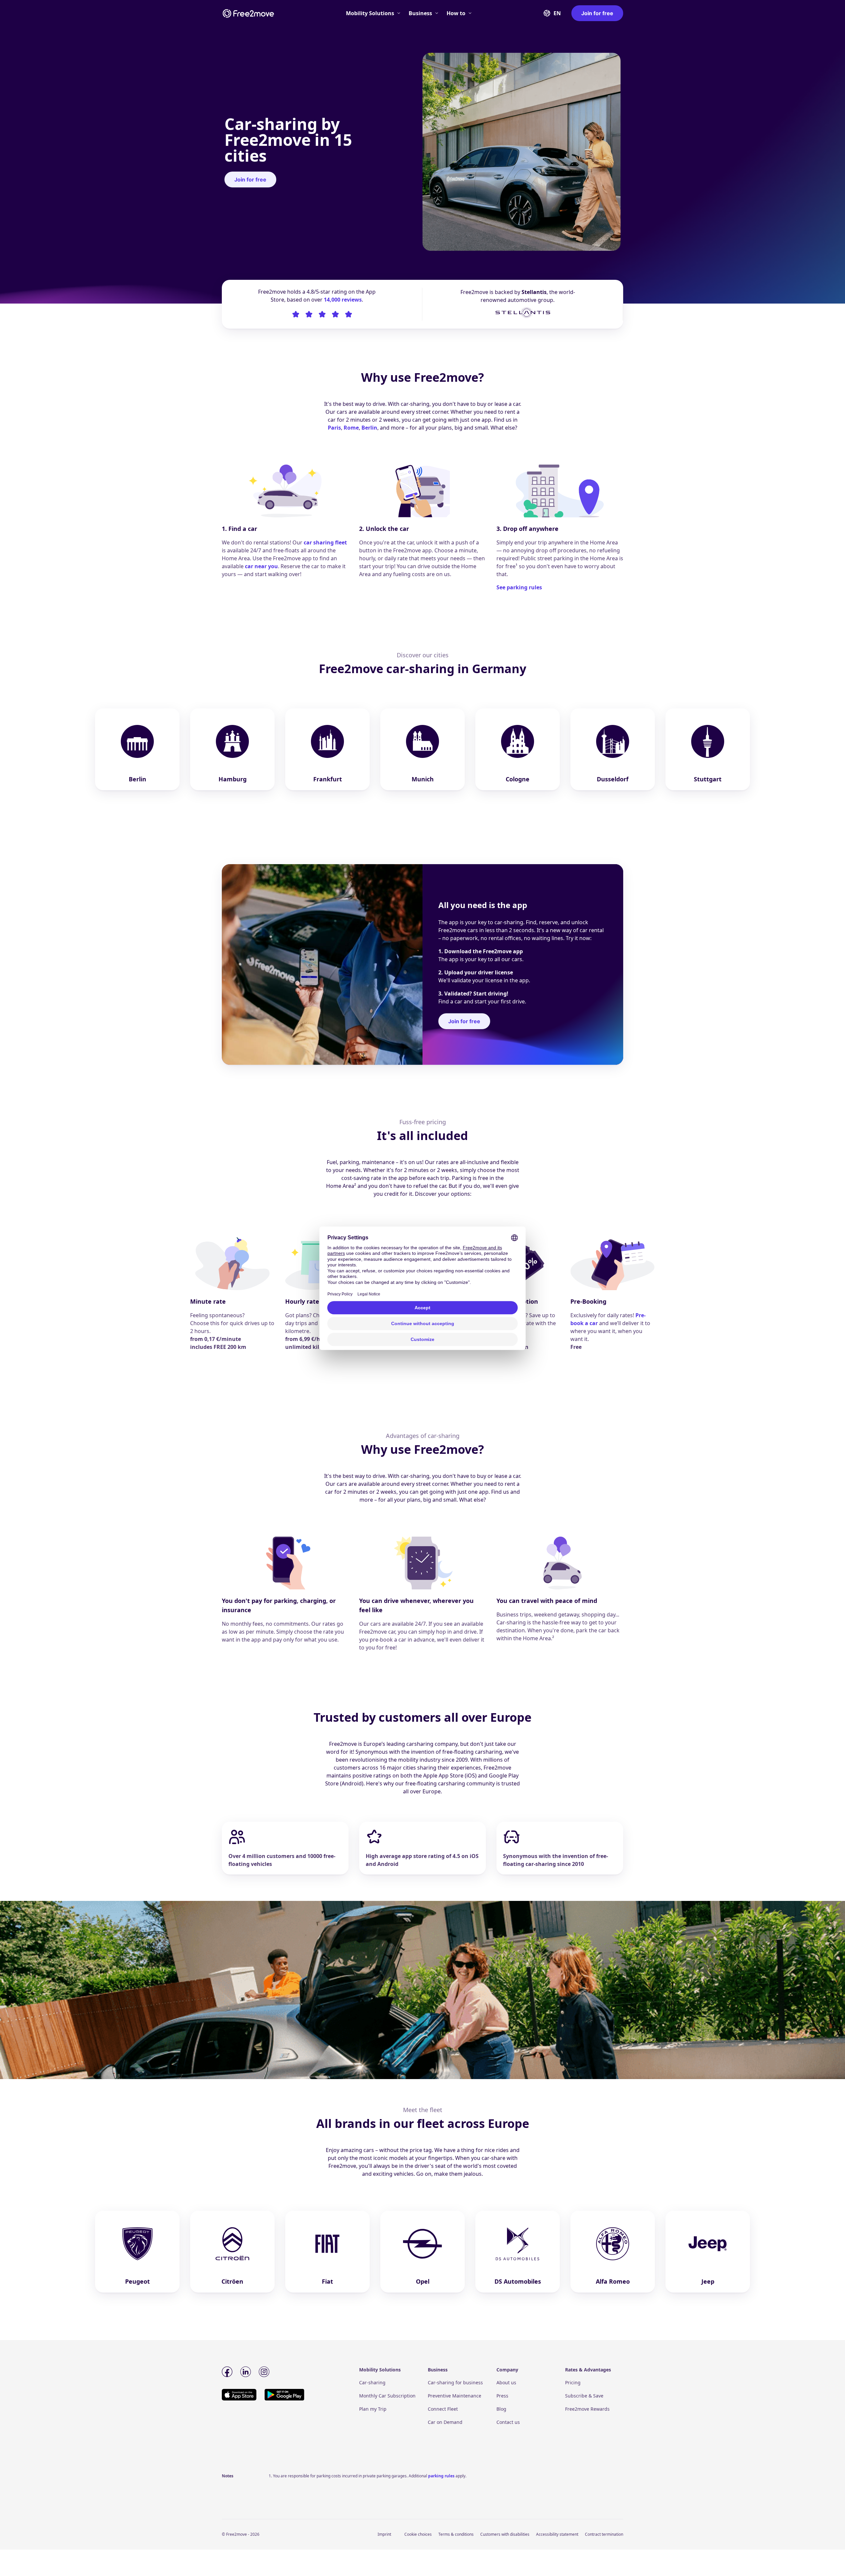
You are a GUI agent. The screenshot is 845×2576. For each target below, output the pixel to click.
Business (420, 13)
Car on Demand (445, 2422)
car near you (261, 566)
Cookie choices (418, 2534)
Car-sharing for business (455, 2382)
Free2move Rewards (587, 2409)
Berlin (369, 428)
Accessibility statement (557, 2534)
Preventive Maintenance (455, 2396)
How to (456, 13)
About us (506, 2382)
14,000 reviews (343, 300)
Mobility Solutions (370, 13)
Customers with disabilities (505, 2534)
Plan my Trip (373, 2409)
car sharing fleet (325, 542)
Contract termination (604, 2534)
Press (502, 2396)
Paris (334, 428)
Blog (501, 2409)
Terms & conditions (456, 2534)
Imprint (384, 2534)
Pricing (573, 2382)
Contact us (508, 2422)
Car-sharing (372, 2382)
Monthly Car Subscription (387, 2396)
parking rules (441, 2476)
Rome (351, 428)
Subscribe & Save (584, 2396)
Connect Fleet (443, 2409)
